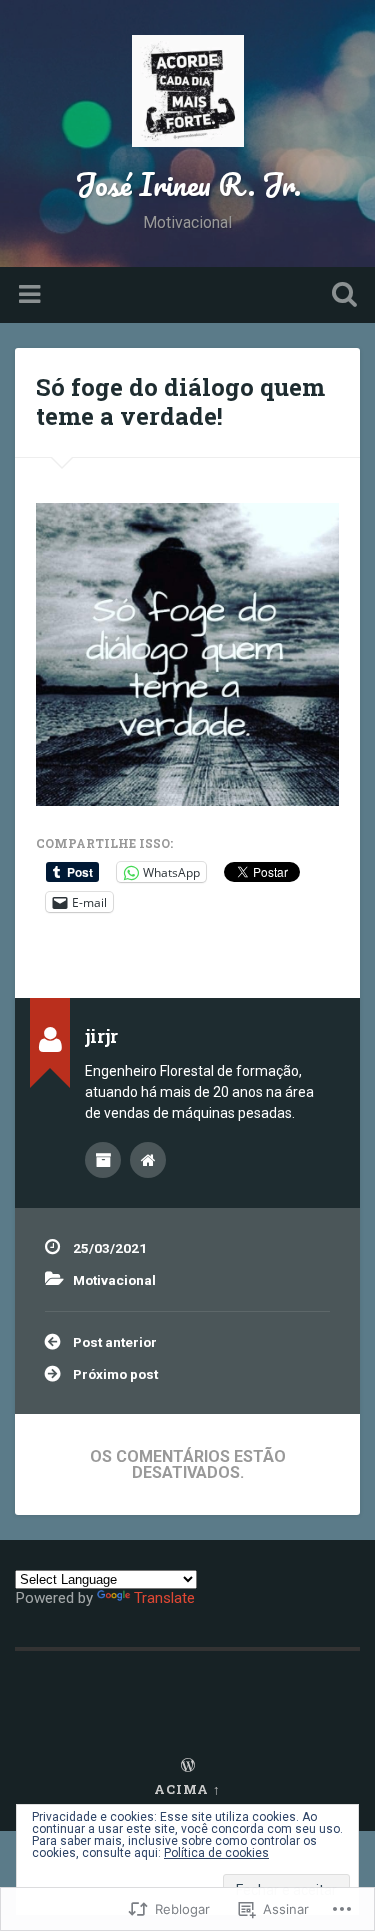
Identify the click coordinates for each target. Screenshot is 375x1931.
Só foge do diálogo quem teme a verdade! (180, 401)
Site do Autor (148, 1160)
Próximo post (115, 1374)
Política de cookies (216, 1853)
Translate (164, 1598)
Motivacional (114, 1280)
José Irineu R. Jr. (188, 184)
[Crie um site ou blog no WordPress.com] (188, 1766)
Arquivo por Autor (103, 1160)
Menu (32, 295)
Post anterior (115, 1342)
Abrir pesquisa (340, 296)
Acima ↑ (187, 1789)
